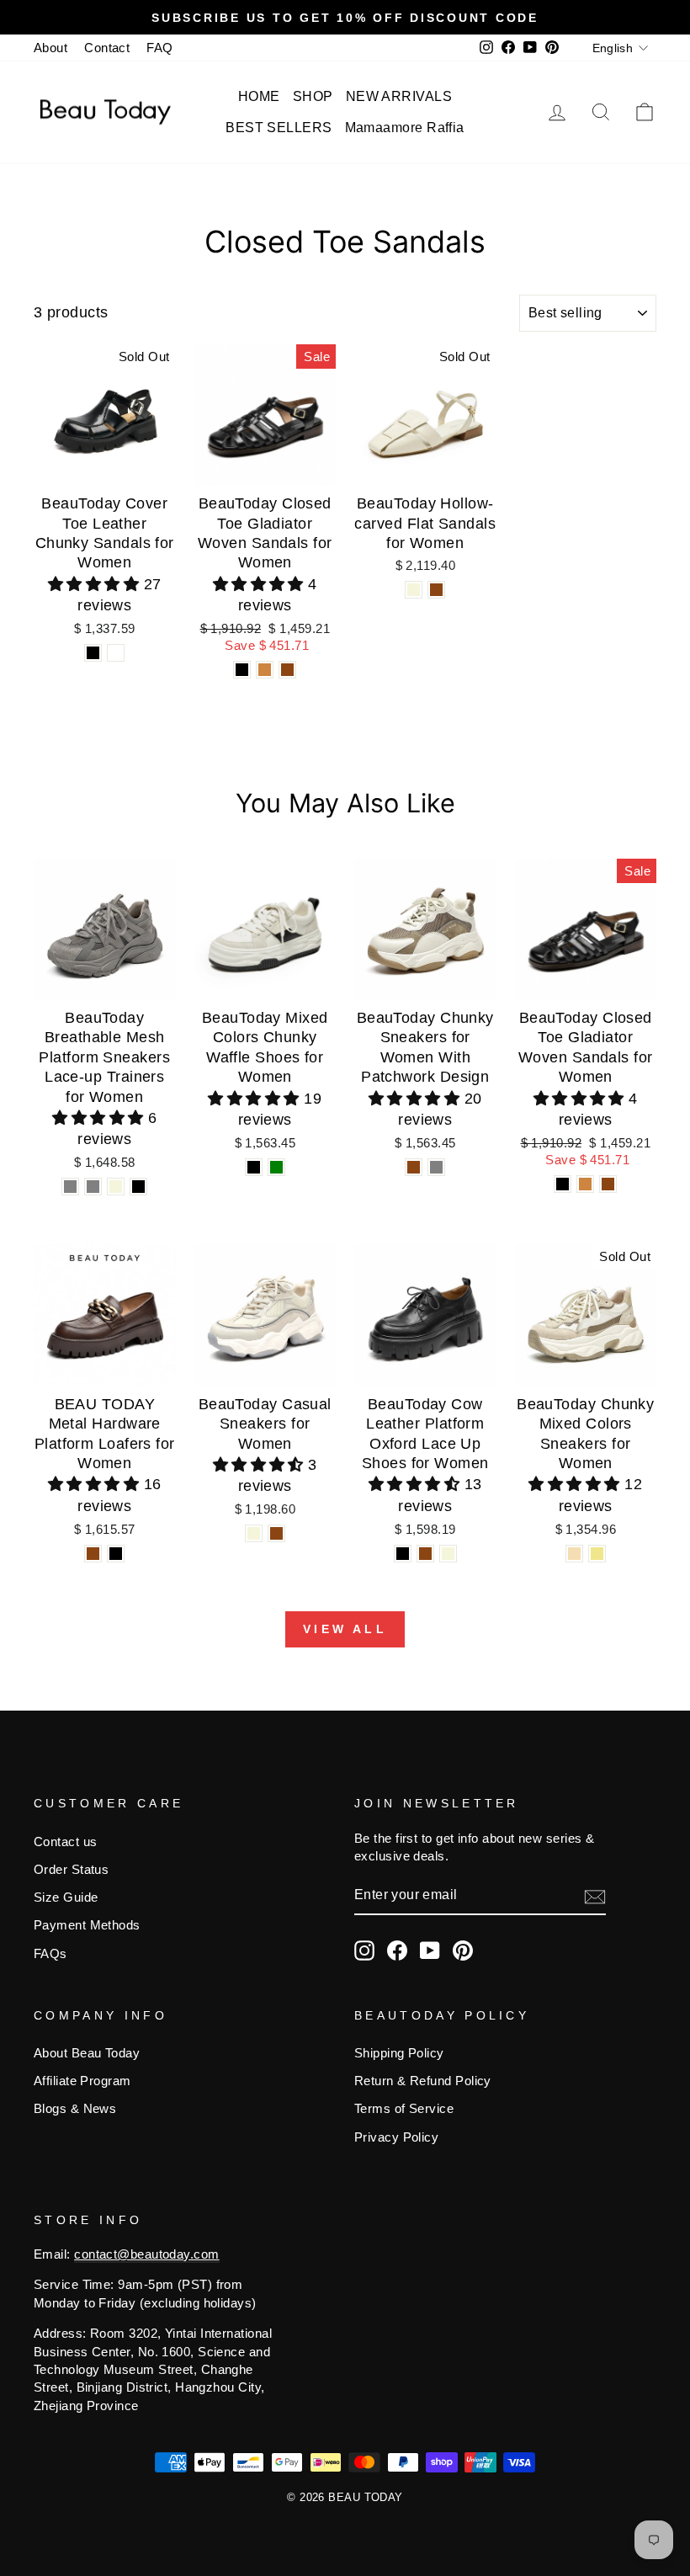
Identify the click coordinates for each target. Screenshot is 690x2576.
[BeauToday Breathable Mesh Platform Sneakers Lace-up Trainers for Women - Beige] (116, 1187)
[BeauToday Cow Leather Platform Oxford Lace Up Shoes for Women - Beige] (448, 1554)
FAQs (50, 1953)
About (50, 48)
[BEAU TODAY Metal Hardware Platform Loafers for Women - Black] (116, 1554)
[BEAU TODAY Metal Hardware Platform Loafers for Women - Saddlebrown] (93, 1554)
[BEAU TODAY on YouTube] (430, 1951)
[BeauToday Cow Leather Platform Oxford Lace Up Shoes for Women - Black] (403, 1554)
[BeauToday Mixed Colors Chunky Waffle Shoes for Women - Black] (254, 1167)
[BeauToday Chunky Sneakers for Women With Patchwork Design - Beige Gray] (436, 1167)
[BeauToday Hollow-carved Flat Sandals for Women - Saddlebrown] (436, 590)
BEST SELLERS (279, 128)
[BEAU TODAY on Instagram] (364, 1951)
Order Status (71, 1869)
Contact (107, 48)
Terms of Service (404, 2108)
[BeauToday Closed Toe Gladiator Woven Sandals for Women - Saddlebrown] (287, 670)
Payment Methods (87, 1925)
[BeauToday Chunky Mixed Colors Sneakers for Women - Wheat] (574, 1554)
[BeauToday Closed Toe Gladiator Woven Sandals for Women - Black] (242, 670)
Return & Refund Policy (423, 2081)
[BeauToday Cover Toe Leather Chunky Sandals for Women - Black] (93, 653)
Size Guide (66, 1897)
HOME (259, 96)
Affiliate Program (82, 2081)
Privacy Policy (396, 2137)
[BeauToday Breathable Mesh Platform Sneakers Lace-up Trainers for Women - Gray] (70, 1187)
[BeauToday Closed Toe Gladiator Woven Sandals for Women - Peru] (265, 670)
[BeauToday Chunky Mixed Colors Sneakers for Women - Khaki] (597, 1554)
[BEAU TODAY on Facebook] (397, 1951)
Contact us (66, 1842)
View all (345, 1629)
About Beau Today (87, 2053)
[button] (96, 584)
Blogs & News (75, 2108)
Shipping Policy (399, 2053)
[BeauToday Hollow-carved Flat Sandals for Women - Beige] (414, 590)
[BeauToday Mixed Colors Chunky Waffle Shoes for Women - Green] (276, 1167)
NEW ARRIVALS (399, 96)
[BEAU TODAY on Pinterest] (463, 1951)
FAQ (159, 48)
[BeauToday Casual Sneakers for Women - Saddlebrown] (276, 1533)
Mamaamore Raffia (405, 128)
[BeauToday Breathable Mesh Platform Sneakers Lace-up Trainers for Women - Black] (138, 1187)
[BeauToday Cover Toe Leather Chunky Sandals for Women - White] (116, 653)
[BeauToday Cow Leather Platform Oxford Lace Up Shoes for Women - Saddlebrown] (425, 1554)
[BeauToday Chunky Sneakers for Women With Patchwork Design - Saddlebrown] (414, 1167)
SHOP (313, 96)
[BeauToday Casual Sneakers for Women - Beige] (254, 1533)
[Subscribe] (595, 1896)
